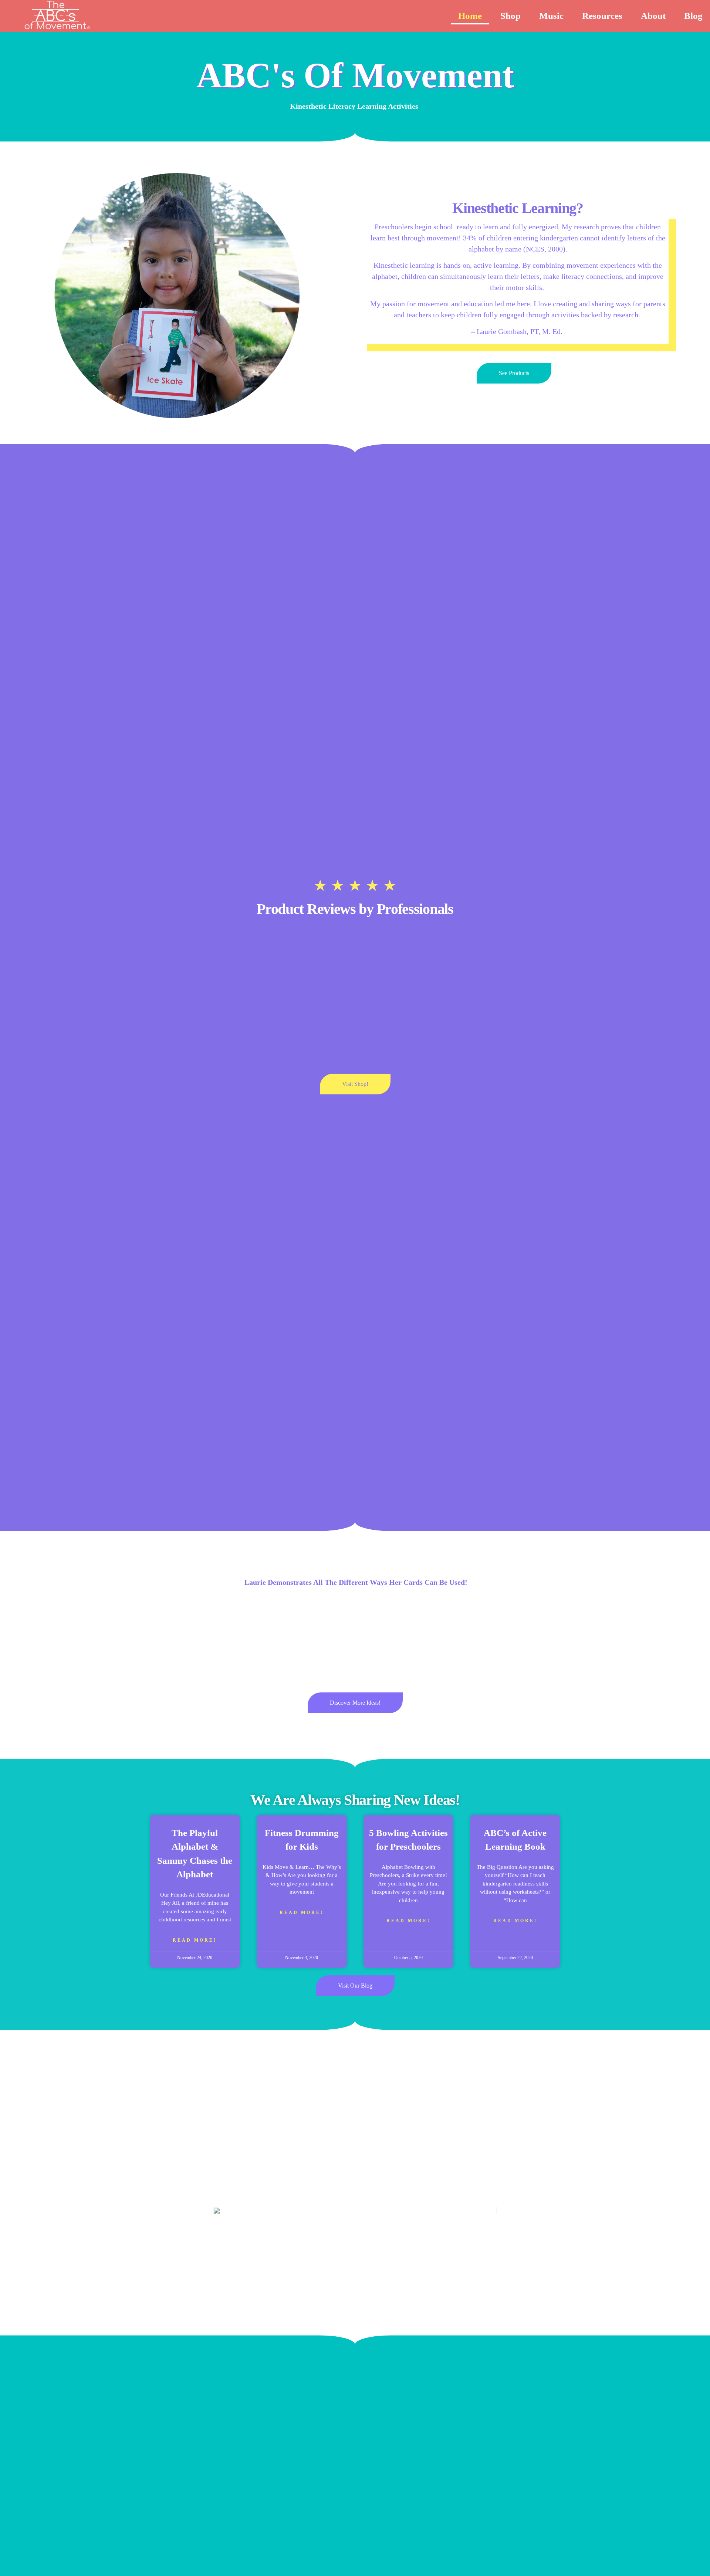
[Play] (355, 1637)
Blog (693, 16)
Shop (510, 16)
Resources (602, 16)
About (653, 16)
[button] (155, 1637)
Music (551, 16)
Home (470, 16)
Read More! (195, 1940)
